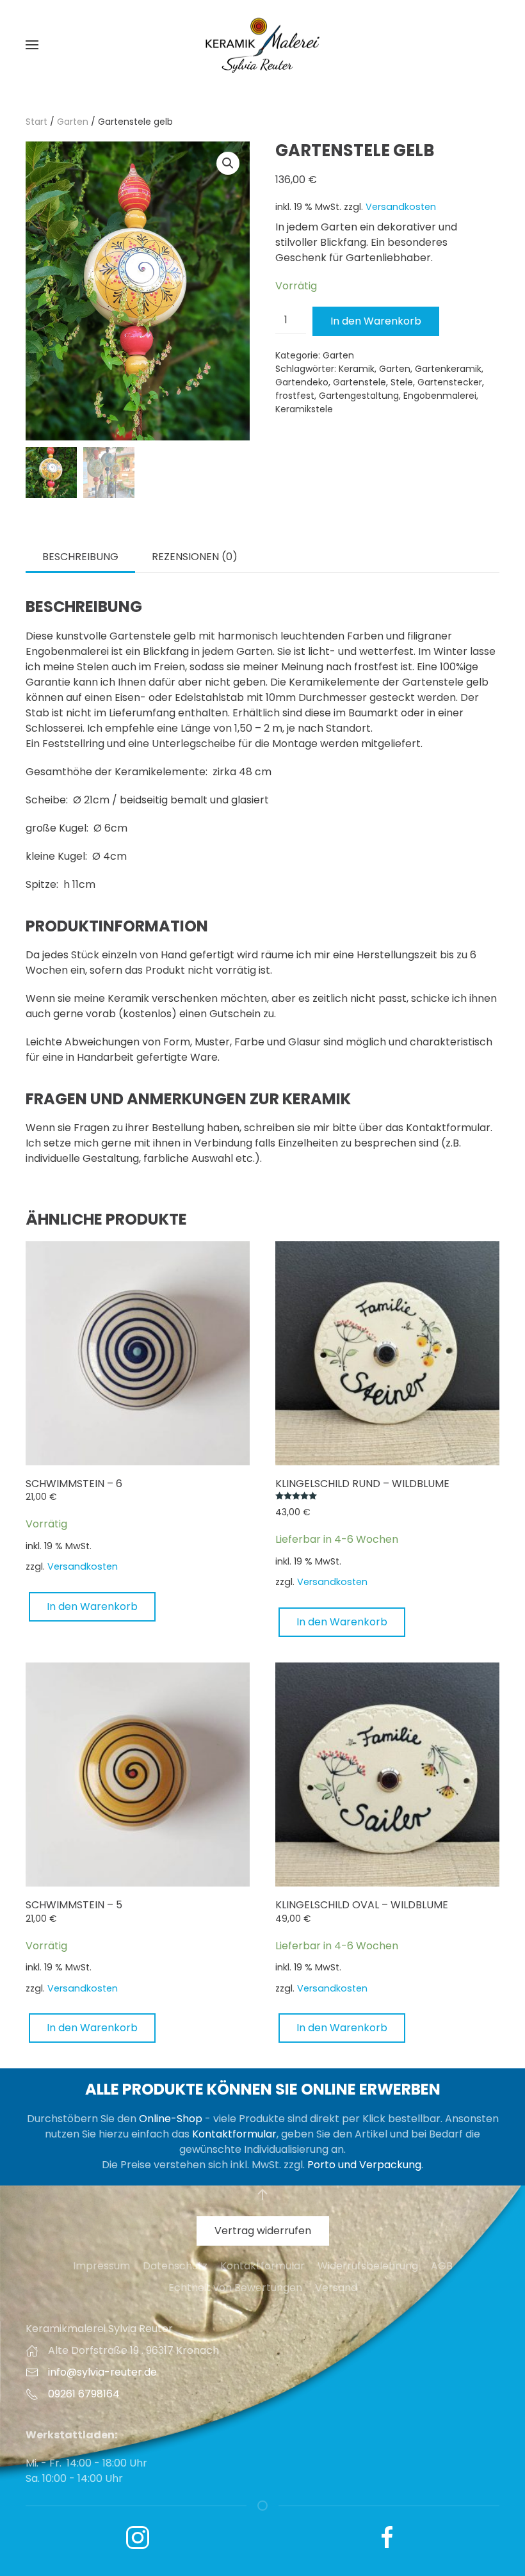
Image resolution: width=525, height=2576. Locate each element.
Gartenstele (359, 382)
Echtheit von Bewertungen (235, 2288)
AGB (442, 2266)
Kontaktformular (234, 2134)
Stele (402, 382)
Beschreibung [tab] (80, 557)
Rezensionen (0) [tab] (195, 557)
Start (36, 122)
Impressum (101, 2266)
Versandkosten (401, 207)
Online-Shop (171, 2119)
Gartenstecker (450, 382)
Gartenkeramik (448, 369)
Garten (73, 122)
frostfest (295, 396)
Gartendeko (302, 382)
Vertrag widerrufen (263, 2231)
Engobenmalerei (440, 396)
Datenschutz (175, 2266)
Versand (336, 2288)
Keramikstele (304, 409)
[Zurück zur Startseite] (262, 45)
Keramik (357, 369)
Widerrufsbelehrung (368, 2266)
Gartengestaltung (359, 396)
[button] (32, 45)
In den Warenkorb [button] (92, 1606)
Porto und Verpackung (364, 2165)
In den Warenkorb (376, 321)
